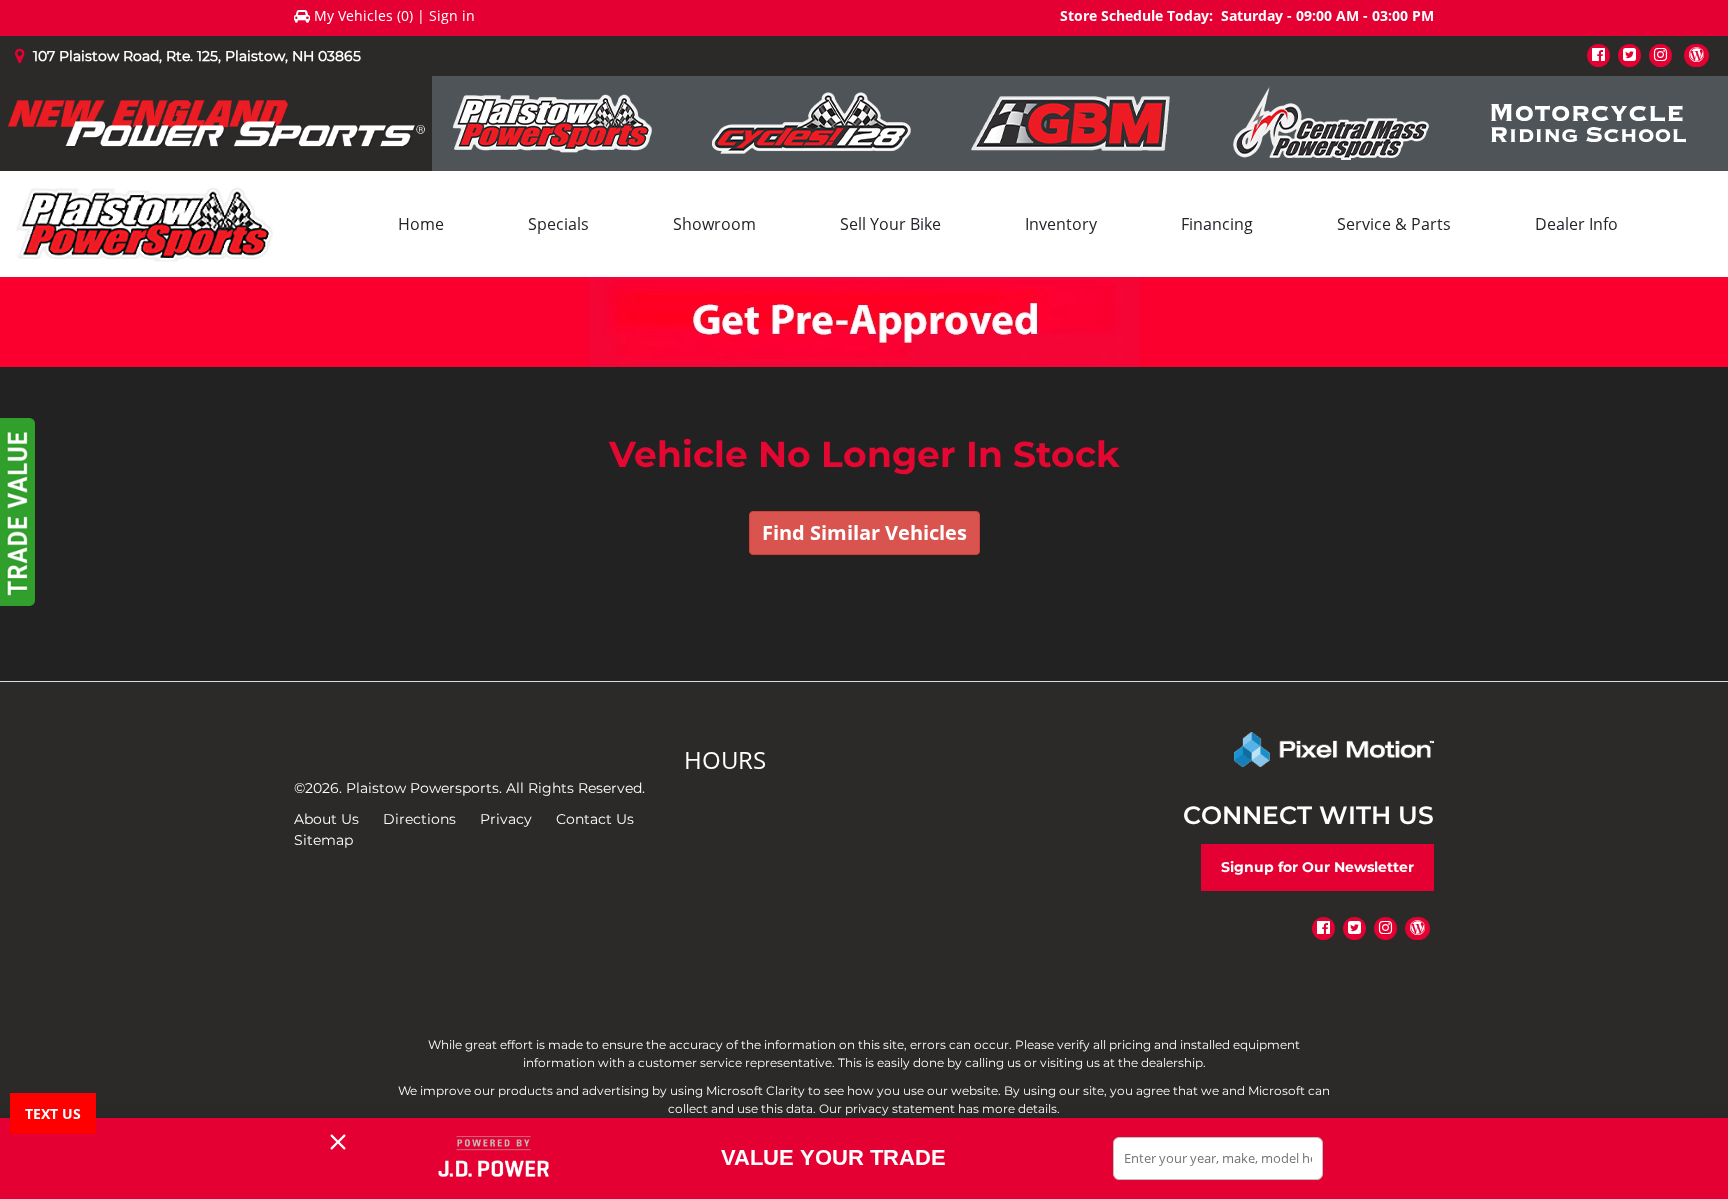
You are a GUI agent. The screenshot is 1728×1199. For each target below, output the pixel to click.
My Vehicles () (363, 15)
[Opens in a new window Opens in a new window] (1598, 54)
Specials (558, 224)
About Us (326, 819)
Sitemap (323, 840)
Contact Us (595, 819)
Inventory (1061, 224)
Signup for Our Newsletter (1317, 867)
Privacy (506, 819)
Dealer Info (1576, 224)
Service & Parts (1394, 224)
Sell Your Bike (890, 224)
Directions (419, 819)
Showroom (714, 224)
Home (421, 224)
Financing (1217, 224)
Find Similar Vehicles (864, 532)
